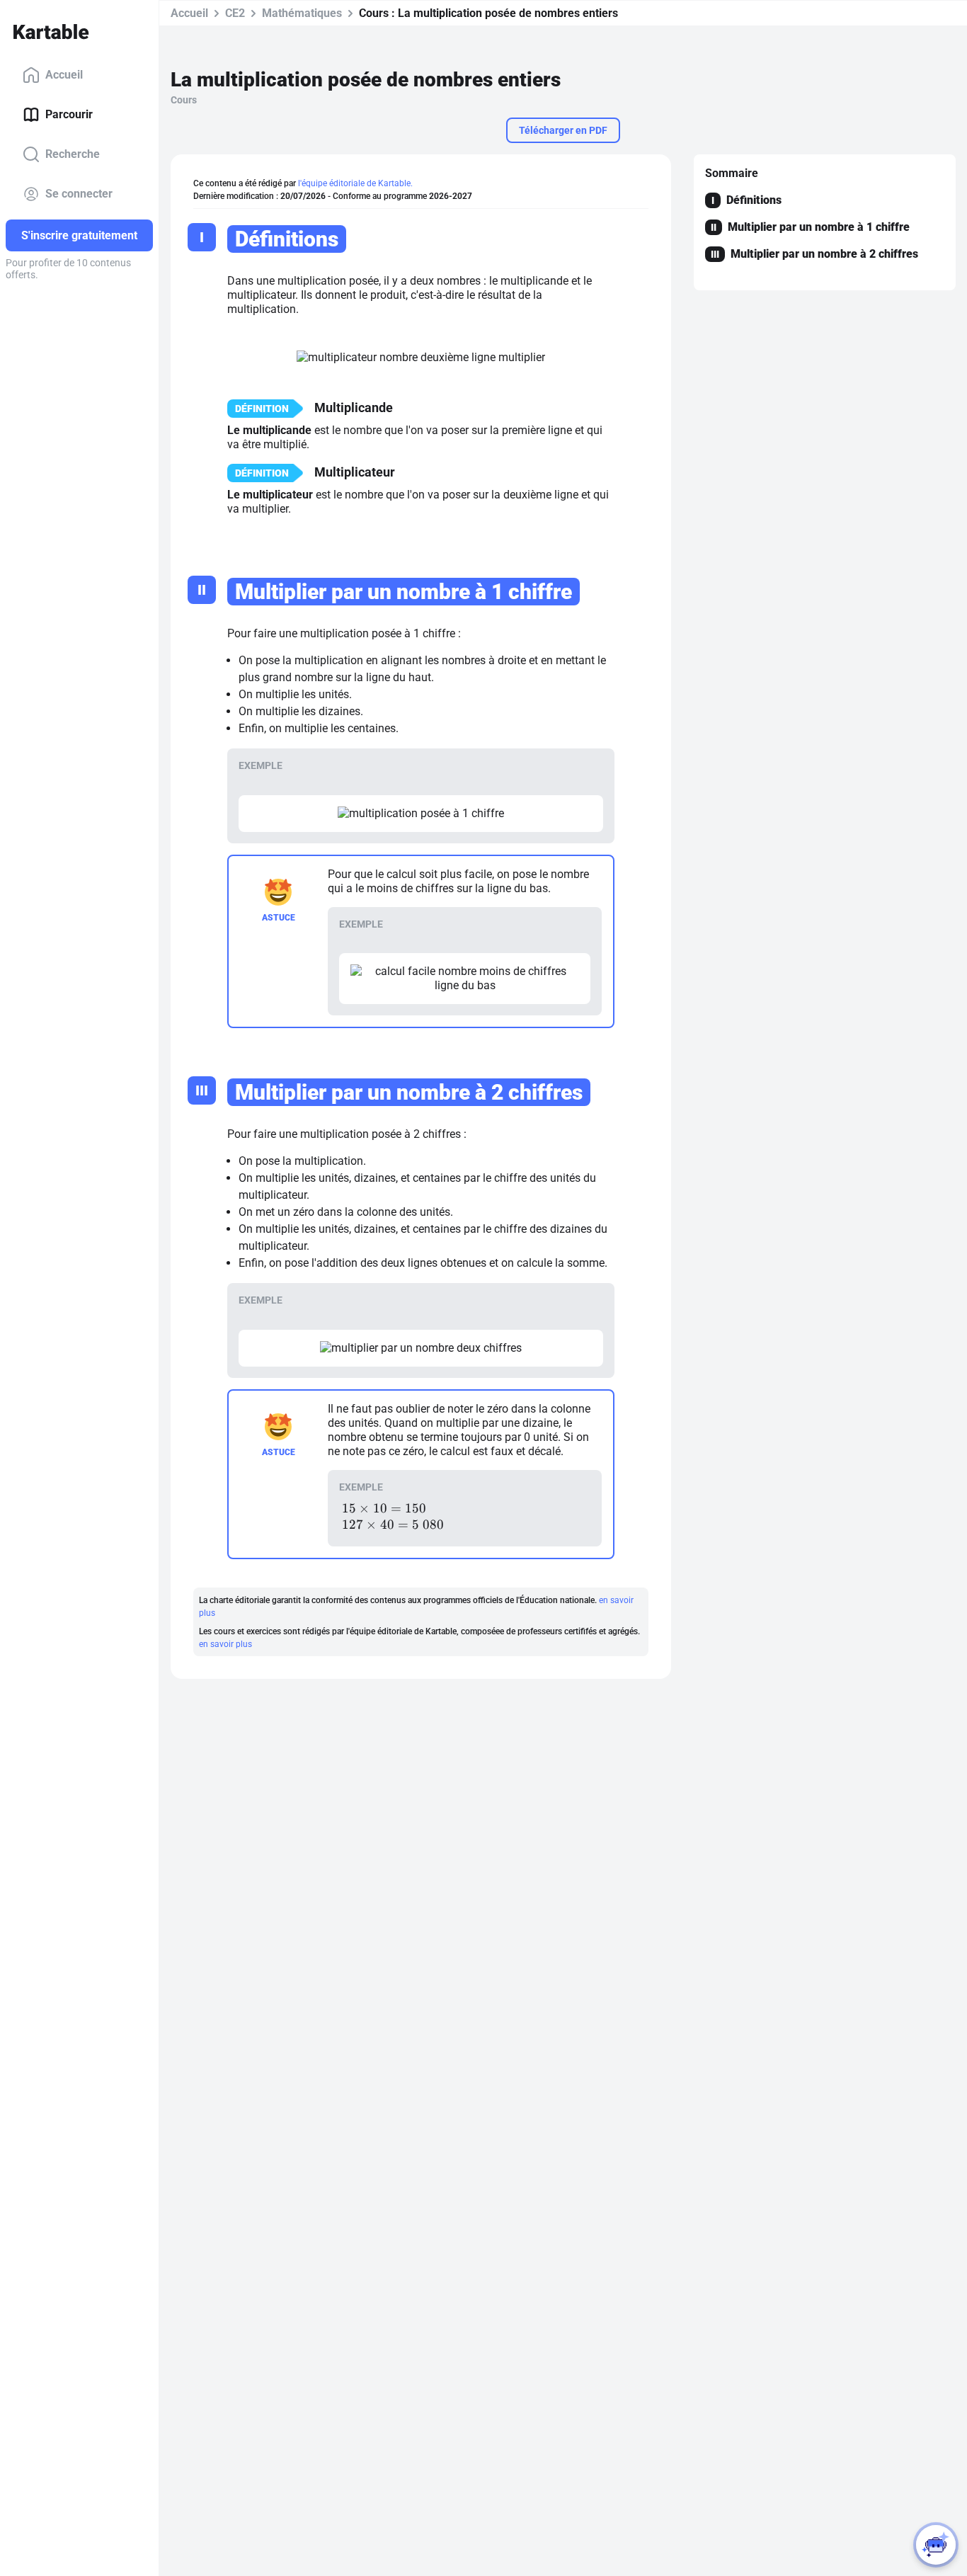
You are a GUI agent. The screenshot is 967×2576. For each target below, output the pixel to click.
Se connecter (79, 194)
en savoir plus (225, 1644)
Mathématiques (302, 13)
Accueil (64, 75)
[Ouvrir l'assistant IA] (936, 2545)
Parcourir (69, 114)
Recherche (73, 154)
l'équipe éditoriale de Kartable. (355, 183)
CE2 (235, 13)
